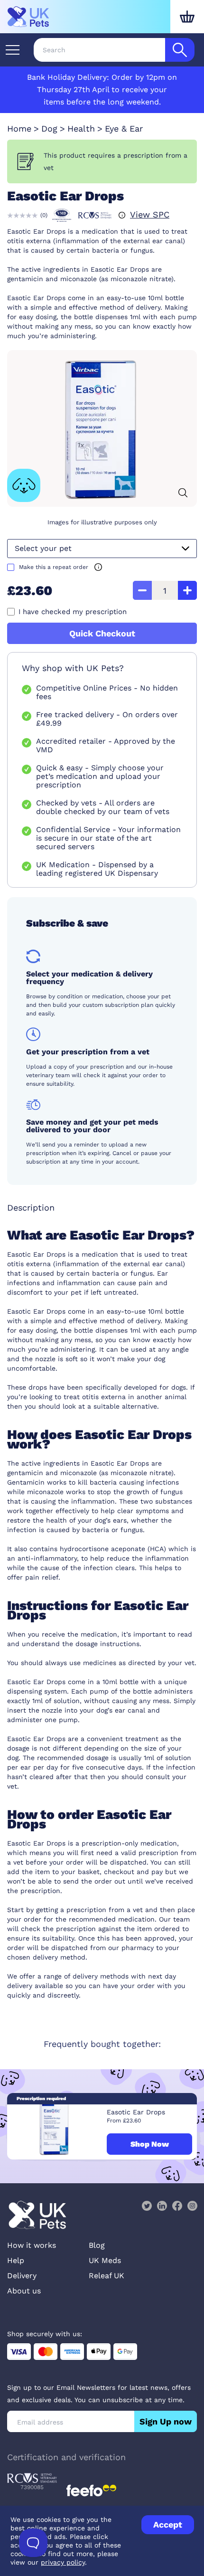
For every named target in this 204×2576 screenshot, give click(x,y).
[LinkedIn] (162, 2206)
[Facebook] (177, 2206)
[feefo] (91, 2491)
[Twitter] (147, 2206)
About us (24, 2291)
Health (81, 128)
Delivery (22, 2276)
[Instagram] (192, 2206)
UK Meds (105, 2260)
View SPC (150, 214)
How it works (32, 2245)
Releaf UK (107, 2276)
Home (19, 128)
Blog (97, 2245)
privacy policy (63, 2562)
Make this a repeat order (54, 567)
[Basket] (187, 17)
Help (16, 2260)
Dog (49, 128)
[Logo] (28, 17)
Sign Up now (166, 2421)
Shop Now (150, 2144)
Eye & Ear (124, 128)
